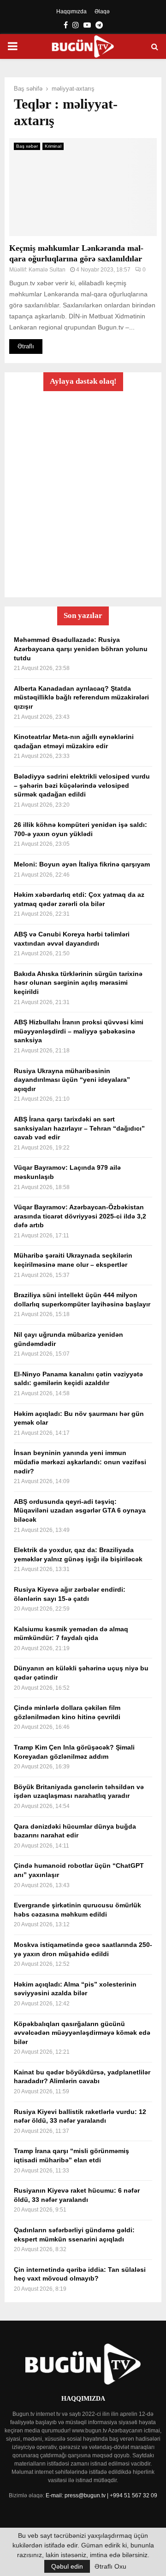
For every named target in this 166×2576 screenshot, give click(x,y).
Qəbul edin (67, 2566)
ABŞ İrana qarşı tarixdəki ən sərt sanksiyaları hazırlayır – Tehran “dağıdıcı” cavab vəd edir (79, 1128)
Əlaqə (102, 12)
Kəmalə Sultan (47, 270)
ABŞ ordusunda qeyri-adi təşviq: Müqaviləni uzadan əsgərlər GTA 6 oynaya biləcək (80, 1510)
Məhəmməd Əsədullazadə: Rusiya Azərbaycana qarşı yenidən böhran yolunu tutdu (81, 649)
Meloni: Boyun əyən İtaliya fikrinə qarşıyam (82, 864)
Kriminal (53, 146)
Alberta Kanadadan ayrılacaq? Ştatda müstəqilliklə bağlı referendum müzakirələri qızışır (81, 697)
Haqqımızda (71, 12)
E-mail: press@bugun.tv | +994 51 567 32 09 (101, 2495)
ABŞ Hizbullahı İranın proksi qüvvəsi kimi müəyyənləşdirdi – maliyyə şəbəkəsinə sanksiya (79, 1031)
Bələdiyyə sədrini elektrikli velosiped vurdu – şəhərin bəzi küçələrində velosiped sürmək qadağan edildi (82, 785)
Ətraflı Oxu (110, 2566)
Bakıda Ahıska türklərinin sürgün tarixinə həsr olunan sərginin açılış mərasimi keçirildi (78, 983)
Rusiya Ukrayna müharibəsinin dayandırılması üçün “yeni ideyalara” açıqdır (72, 1080)
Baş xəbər (27, 146)
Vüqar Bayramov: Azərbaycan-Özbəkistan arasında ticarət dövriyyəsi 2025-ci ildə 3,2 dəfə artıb (80, 1216)
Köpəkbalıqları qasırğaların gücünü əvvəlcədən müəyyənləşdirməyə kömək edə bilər (82, 2033)
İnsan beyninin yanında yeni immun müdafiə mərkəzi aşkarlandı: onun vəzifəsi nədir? (80, 1462)
